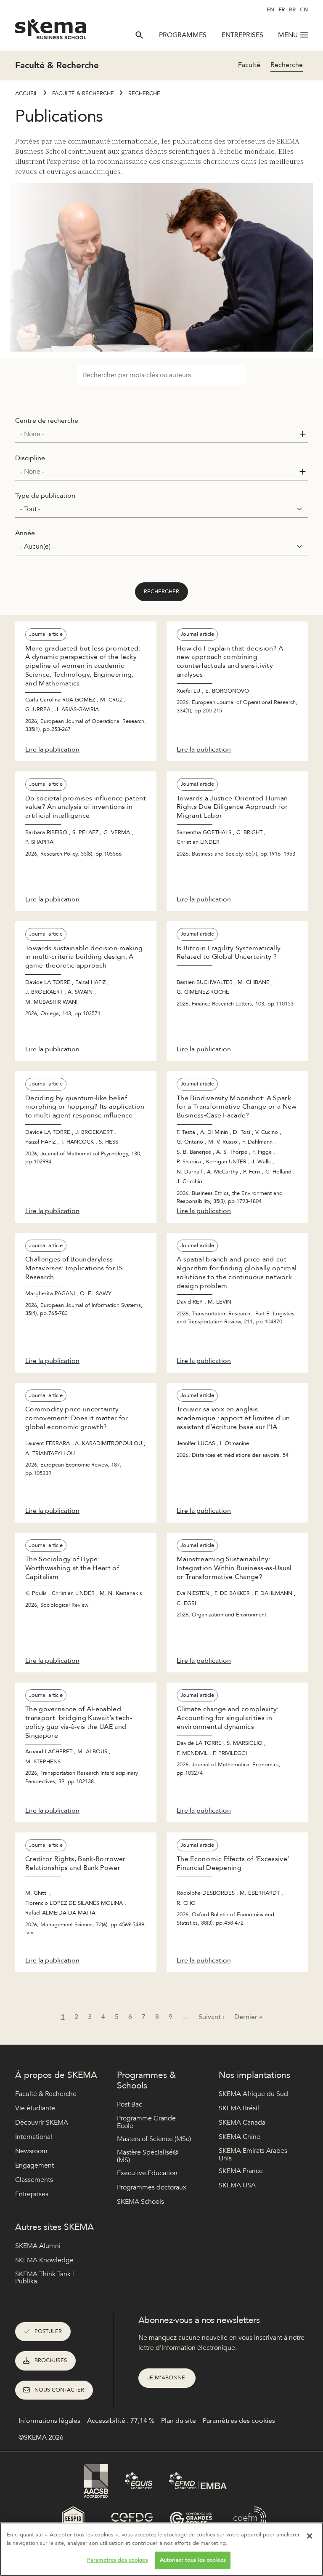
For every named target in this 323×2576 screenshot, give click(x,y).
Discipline (30, 458)
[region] (161, 2549)
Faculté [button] (249, 65)
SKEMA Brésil (239, 2108)
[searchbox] (158, 434)
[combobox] (161, 434)
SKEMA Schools (140, 2202)
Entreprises (242, 35)
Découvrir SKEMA (42, 2123)
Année (25, 533)
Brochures (51, 2360)
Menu (288, 35)
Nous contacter (59, 2390)
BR (292, 10)
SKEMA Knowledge (44, 2260)
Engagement (34, 2165)
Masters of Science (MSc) (154, 2139)
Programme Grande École (146, 2122)
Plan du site (179, 2421)
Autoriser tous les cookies (193, 2560)
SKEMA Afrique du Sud (253, 2094)
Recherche (144, 93)
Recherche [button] (287, 65)
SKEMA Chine (240, 2137)
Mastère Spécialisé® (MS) (148, 2156)
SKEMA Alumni (38, 2246)
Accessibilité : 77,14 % (121, 2421)
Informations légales (49, 2421)
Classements (34, 2180)
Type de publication (45, 496)
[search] (139, 35)
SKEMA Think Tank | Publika (45, 2278)
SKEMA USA (237, 2185)
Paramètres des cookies (118, 2560)
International (34, 2137)
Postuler (48, 2331)
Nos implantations (254, 2075)
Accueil (26, 93)
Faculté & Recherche (83, 93)
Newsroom (31, 2151)
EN (270, 10)
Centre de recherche (47, 421)
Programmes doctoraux (152, 2187)
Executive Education (147, 2173)
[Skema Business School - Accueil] (51, 32)
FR (282, 10)
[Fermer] (310, 2536)
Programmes (183, 35)
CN (304, 10)
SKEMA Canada (242, 2123)
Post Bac (130, 2104)
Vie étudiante (35, 2108)
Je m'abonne (167, 2378)
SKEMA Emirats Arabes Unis (253, 2155)
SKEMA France (241, 2171)
